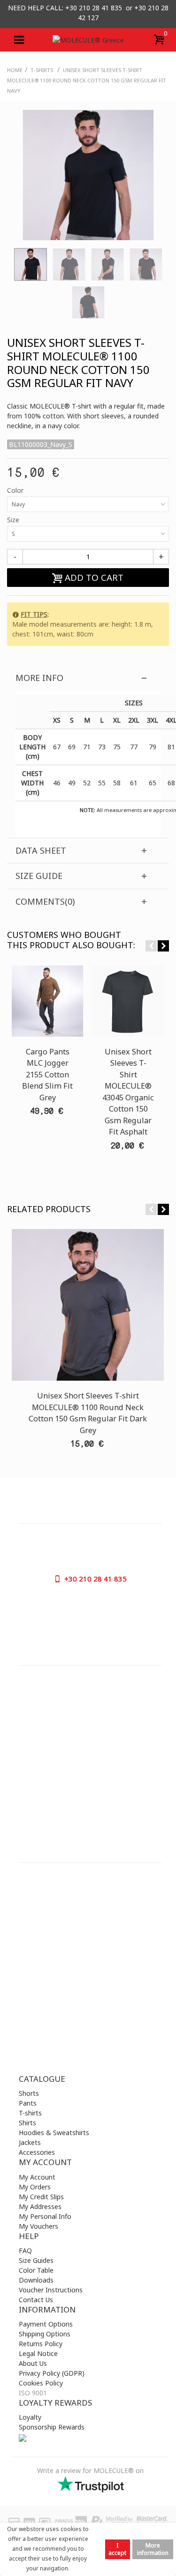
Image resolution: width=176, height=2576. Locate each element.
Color (16, 490)
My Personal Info (45, 2216)
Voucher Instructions (51, 2290)
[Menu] (19, 40)
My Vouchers (38, 2226)
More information (153, 2549)
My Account (37, 2177)
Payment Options (46, 2324)
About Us (33, 2363)
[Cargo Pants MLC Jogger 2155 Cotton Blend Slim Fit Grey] (47, 1001)
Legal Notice (38, 2353)
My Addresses (40, 2206)
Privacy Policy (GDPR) (52, 2373)
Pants (28, 2103)
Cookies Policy (41, 2383)
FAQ (25, 2250)
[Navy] (31, 264)
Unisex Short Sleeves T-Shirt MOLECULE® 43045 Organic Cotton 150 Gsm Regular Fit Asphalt (128, 1092)
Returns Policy (41, 2344)
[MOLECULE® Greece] (88, 40)
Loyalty (30, 2417)
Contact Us (36, 2300)
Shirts (27, 2123)
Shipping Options (45, 2334)
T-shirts (30, 2113)
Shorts (29, 2093)
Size (14, 520)
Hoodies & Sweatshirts (54, 2133)
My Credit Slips (41, 2197)
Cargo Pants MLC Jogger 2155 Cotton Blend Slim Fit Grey (47, 1075)
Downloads (36, 2280)
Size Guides (36, 2260)
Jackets (30, 2142)
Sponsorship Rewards (52, 2427)
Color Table (36, 2270)
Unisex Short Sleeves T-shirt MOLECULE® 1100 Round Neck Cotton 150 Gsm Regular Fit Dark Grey (88, 1413)
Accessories (37, 2152)
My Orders (35, 2187)
